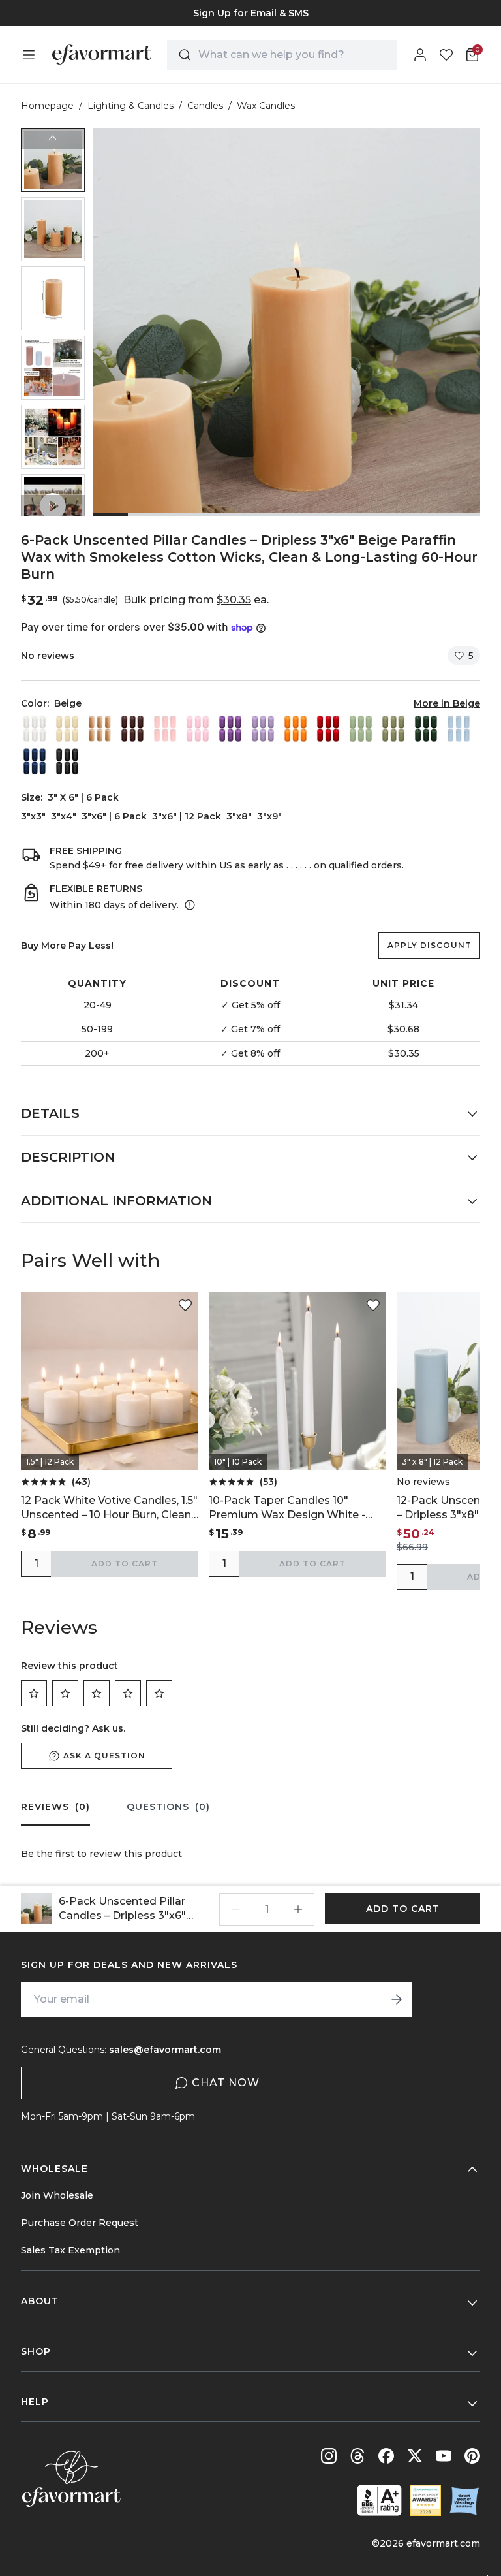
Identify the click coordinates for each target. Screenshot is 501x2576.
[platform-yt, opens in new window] (444, 2456)
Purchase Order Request (80, 2223)
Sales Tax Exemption (70, 2250)
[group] (250, 13)
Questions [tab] (168, 1807)
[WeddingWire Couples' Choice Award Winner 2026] (425, 2500)
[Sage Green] (361, 729)
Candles (205, 106)
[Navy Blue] (35, 761)
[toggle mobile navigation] (29, 55)
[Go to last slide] (53, 138)
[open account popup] (420, 55)
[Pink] (198, 729)
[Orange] (296, 729)
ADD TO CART (125, 1564)
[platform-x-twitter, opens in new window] (415, 2456)
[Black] (67, 761)
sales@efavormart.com (165, 2050)
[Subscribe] (397, 1999)
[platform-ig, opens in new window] (329, 2456)
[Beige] (100, 729)
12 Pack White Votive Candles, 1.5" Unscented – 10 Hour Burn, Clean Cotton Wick (109, 1508)
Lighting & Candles (130, 106)
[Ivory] (67, 729)
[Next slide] (53, 505)
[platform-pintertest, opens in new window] (472, 2456)
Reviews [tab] (55, 1807)
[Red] (328, 729)
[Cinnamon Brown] (132, 729)
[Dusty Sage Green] (393, 729)
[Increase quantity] (298, 1909)
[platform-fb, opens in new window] (386, 2456)
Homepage (47, 106)
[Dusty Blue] (459, 729)
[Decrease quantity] (235, 1909)
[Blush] (165, 729)
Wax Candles (266, 106)
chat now (226, 2083)
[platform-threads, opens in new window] (357, 2456)
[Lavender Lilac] (263, 729)
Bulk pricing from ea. (196, 600)
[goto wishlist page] (446, 55)
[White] (35, 729)
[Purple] (230, 729)
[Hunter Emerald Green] (426, 729)
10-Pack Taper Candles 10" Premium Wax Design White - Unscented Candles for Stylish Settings (288, 1508)
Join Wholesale (57, 2195)
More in (447, 703)
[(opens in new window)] (379, 2500)
